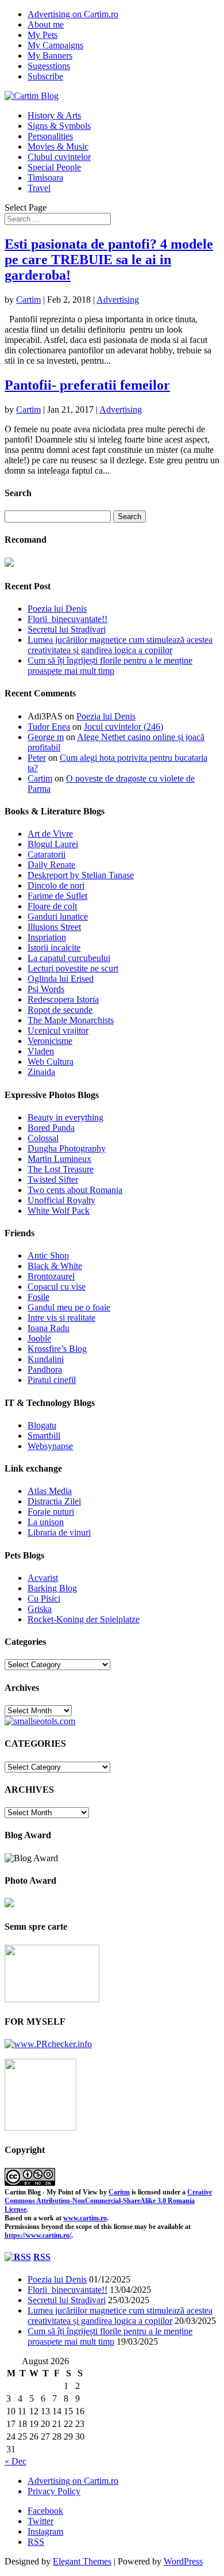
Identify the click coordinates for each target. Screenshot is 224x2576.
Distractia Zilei (54, 1501)
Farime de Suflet (57, 896)
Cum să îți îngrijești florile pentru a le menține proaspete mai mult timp (110, 666)
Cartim (28, 300)
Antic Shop (48, 1255)
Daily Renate (51, 865)
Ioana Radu (49, 1328)
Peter (37, 758)
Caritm (119, 2192)
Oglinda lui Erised (61, 979)
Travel (39, 188)
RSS (42, 2257)
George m (46, 737)
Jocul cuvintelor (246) (123, 727)
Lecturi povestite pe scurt (73, 968)
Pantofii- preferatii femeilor (87, 385)
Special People (54, 167)
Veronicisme (50, 1041)
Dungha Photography (67, 1148)
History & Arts (54, 115)
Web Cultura (51, 1062)
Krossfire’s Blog (57, 1349)
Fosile (38, 1297)
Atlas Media (50, 1491)
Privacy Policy (54, 2491)
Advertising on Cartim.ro (73, 14)
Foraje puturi (51, 1512)
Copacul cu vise (57, 1287)
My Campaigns (55, 45)
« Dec (16, 2461)
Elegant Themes (82, 2561)
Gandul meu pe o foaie (69, 1307)
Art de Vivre (50, 834)
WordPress (183, 2561)
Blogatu (42, 1425)
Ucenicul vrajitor (58, 1030)
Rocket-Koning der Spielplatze (84, 1619)
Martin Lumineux (59, 1159)
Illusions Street (54, 927)
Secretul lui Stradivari (67, 629)
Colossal (43, 1138)
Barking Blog (52, 1588)
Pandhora (45, 1369)
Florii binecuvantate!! (67, 619)
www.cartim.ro (85, 2218)
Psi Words (46, 989)
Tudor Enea (49, 727)
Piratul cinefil (52, 1380)
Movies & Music (58, 146)
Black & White (55, 1266)
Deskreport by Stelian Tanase (81, 875)
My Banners (50, 56)
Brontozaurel (51, 1276)
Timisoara (45, 178)
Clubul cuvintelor (59, 157)
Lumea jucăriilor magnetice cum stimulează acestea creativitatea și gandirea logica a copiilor (120, 645)
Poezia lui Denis (57, 609)
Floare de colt (52, 906)
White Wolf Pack (59, 1211)
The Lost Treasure (61, 1169)
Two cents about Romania (75, 1190)
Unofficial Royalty (61, 1200)
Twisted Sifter (53, 1180)
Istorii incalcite (54, 948)
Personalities (50, 136)
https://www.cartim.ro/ (38, 2235)
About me (46, 24)
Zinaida (41, 1072)
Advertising (118, 300)
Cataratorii (47, 854)
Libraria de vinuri (59, 1532)
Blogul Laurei (53, 844)
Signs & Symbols (59, 126)
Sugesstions (49, 66)
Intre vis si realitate (61, 1318)
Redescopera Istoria (63, 999)
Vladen (41, 1051)
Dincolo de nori (56, 885)
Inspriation (47, 937)
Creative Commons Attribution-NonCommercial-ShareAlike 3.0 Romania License (108, 2201)
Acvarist (43, 1578)
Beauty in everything (65, 1117)
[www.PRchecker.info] (48, 2044)
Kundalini (46, 1359)
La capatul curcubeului (69, 958)
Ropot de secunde (60, 1010)
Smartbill (44, 1436)
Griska (40, 1609)
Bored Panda (51, 1128)
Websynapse (50, 1446)
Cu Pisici (44, 1598)
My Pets (43, 35)
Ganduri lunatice (58, 917)
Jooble (39, 1338)
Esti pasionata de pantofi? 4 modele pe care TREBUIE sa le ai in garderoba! (109, 260)
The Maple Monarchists (71, 1020)
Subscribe (45, 76)
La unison (46, 1522)
